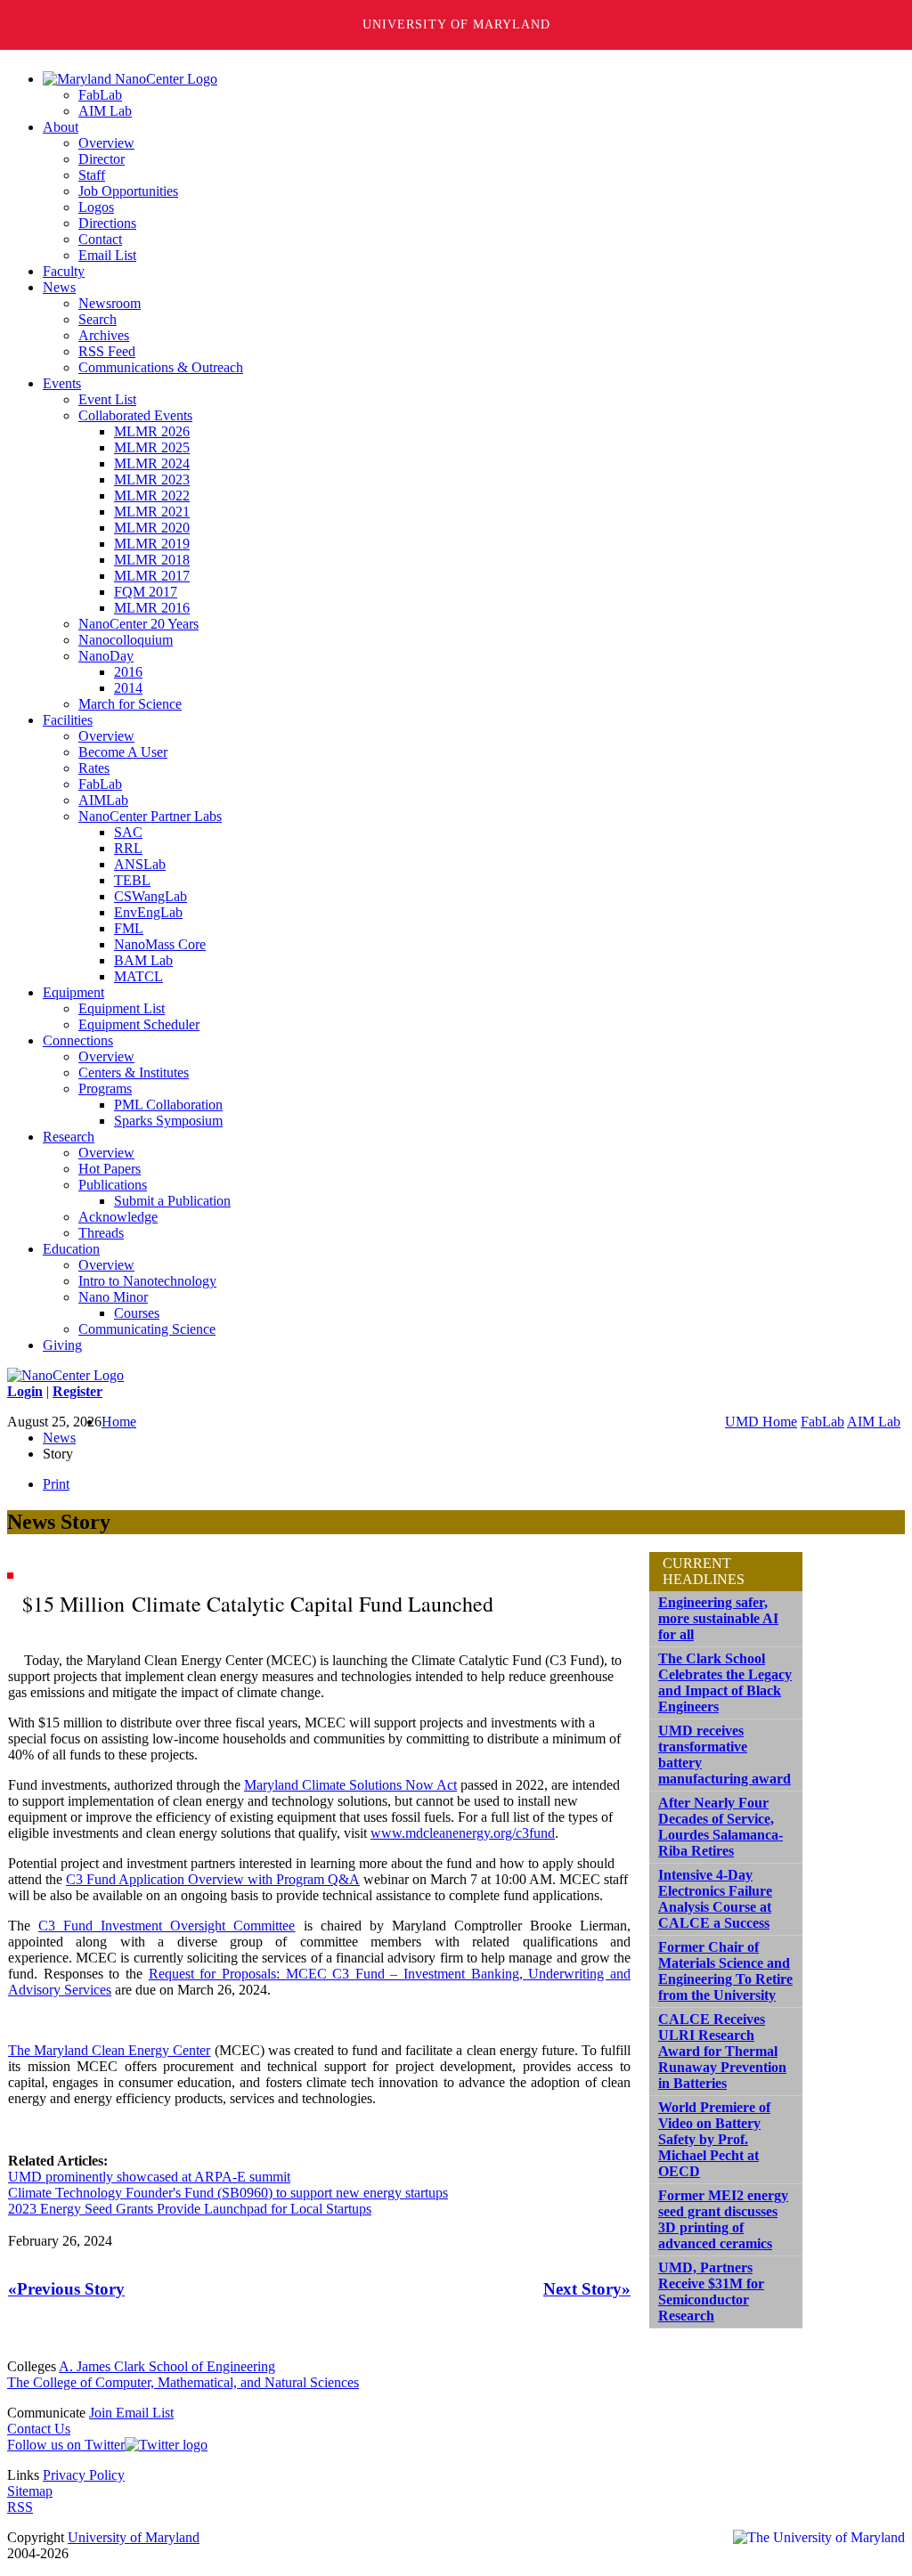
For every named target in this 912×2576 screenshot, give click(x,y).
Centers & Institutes (134, 1073)
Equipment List (122, 1008)
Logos (96, 207)
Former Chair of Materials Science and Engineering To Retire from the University (725, 1971)
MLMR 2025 (152, 447)
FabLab (100, 95)
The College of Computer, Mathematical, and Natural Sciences (183, 2382)
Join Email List (131, 2413)
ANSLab (140, 864)
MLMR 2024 (152, 463)
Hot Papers (110, 1169)
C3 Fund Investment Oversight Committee (167, 1926)
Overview (106, 143)
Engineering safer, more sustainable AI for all (718, 1618)
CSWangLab (151, 896)
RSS (20, 2507)
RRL (128, 848)
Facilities (68, 720)
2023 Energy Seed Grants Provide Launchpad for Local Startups (190, 2209)
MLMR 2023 (152, 479)
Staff (92, 175)
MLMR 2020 (152, 528)
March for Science (130, 704)
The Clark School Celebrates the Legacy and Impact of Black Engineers (725, 1682)
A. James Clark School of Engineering (167, 2366)
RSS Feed (107, 351)
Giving (62, 1345)
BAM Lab (143, 960)
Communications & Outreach (161, 367)
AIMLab (103, 800)
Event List (107, 399)
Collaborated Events (135, 415)
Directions (107, 223)
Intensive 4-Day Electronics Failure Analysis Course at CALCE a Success (715, 1899)
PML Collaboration (168, 1105)
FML (129, 928)
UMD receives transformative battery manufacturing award (725, 1755)
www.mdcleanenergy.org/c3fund (463, 1833)
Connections (78, 1040)
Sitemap (30, 2491)
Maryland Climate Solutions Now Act (350, 1785)
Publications (113, 1185)
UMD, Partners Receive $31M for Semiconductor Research (711, 2292)
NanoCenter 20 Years (138, 624)
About (61, 127)
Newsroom (110, 303)
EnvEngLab (148, 912)
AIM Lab (105, 111)
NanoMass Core (160, 944)
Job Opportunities (128, 191)
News (59, 287)
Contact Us (39, 2429)
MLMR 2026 (152, 431)
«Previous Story (66, 2289)
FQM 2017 (146, 592)
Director (102, 159)
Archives (104, 335)
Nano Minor (113, 1297)
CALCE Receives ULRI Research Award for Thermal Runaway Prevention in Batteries (722, 2051)
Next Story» (587, 2289)
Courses (137, 1313)
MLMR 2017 (152, 576)
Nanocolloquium (126, 640)
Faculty (64, 271)
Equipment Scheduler (139, 1024)
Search (98, 319)
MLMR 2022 (152, 496)
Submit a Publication (172, 1201)
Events (62, 383)
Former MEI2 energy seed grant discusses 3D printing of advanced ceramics (723, 2219)
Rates (94, 768)
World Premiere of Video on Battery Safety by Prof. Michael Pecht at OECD (714, 2139)
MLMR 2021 (152, 512)
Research (69, 1137)
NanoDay (106, 656)
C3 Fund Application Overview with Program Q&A (213, 1879)
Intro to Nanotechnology (147, 1281)
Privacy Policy (84, 2475)
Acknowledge (118, 1217)
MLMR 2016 (152, 608)
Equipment (73, 992)
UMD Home (761, 1422)
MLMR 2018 (152, 560)
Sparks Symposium (168, 1121)
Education (71, 1249)
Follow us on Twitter (66, 2445)
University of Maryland (456, 24)
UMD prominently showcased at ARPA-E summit (149, 2177)
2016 (128, 672)
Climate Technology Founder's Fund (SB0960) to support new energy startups (228, 2193)
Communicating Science (147, 1329)
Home (119, 1422)
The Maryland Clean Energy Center (109, 2050)
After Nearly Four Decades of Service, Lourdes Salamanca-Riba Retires (721, 1827)
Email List (107, 255)
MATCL (138, 976)
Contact (100, 239)
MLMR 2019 (152, 544)
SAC (128, 832)
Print (56, 1484)
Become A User (123, 752)
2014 (128, 688)
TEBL (132, 880)
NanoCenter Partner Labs (150, 816)
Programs (105, 1089)
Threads (101, 1233)
